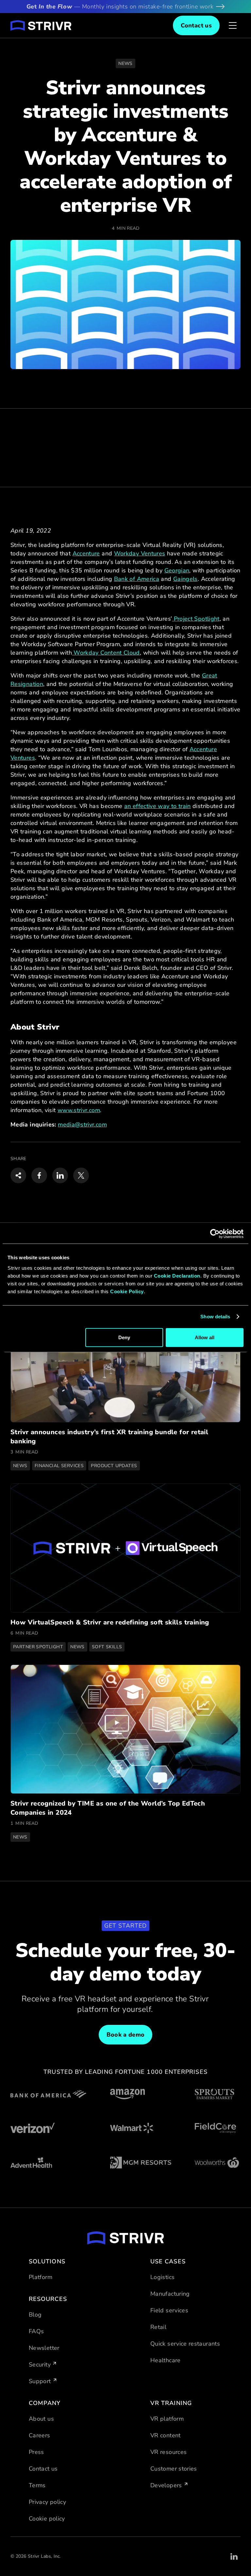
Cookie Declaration (177, 1275)
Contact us (43, 2469)
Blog (35, 2315)
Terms (37, 2485)
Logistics (162, 2277)
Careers (40, 2435)
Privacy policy (47, 2502)
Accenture (86, 553)
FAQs (36, 2331)
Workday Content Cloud (106, 653)
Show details (215, 1317)
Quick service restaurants (185, 2344)
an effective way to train (158, 806)
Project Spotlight (196, 619)
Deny (124, 1337)
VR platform (167, 2419)
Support (40, 2381)
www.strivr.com (79, 1110)
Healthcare (166, 2360)
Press (36, 2452)
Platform (41, 2277)
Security (40, 2365)
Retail (158, 2327)
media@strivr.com (82, 1125)
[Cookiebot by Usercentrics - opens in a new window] (215, 1234)
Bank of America (137, 579)
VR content (166, 2435)
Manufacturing (170, 2294)
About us (41, 2419)
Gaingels (185, 579)
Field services (169, 2310)
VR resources (168, 2452)
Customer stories (174, 2469)
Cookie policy (47, 2519)
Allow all (205, 1337)
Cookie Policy (127, 1291)
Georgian (177, 570)
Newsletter (44, 2348)
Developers (166, 2485)
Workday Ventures (140, 553)
